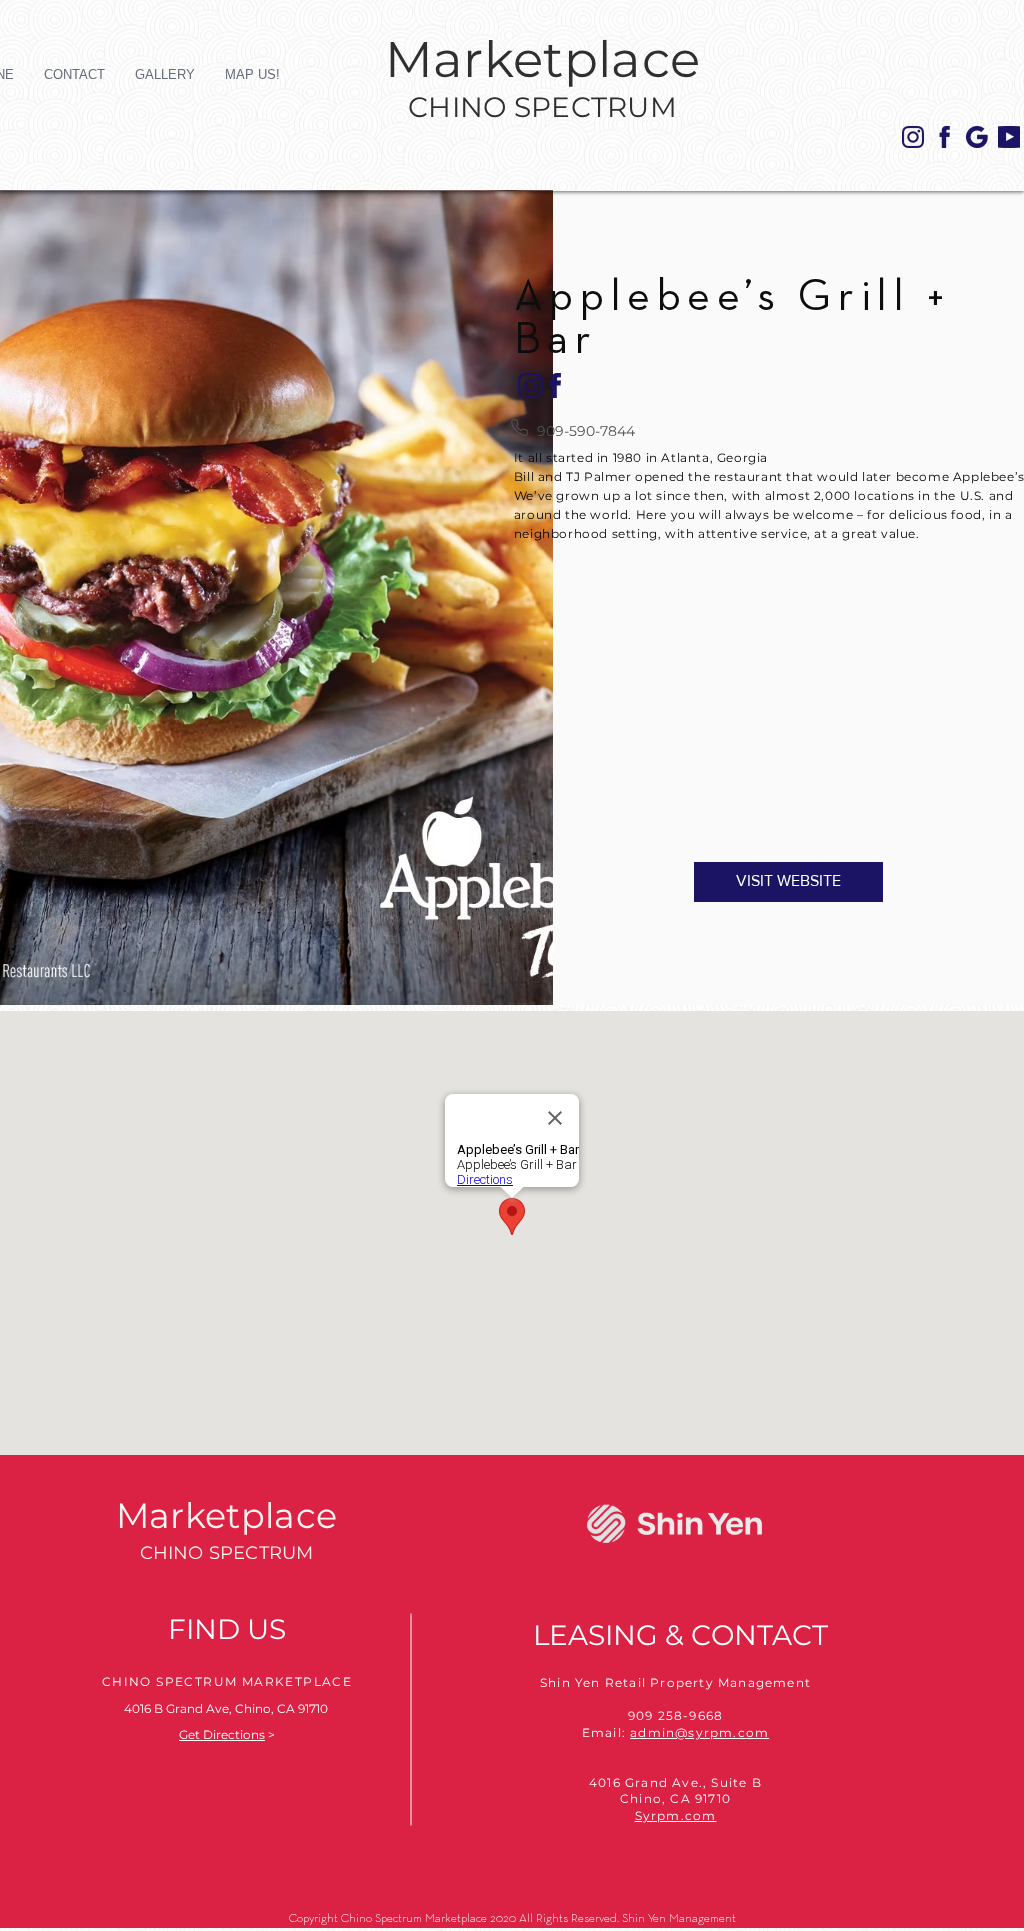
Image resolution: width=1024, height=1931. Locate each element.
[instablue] (913, 137)
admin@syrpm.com (699, 1732)
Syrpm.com (676, 1815)
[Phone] (520, 427)
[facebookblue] (945, 137)
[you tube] (1009, 137)
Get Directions (222, 1734)
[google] (977, 137)
